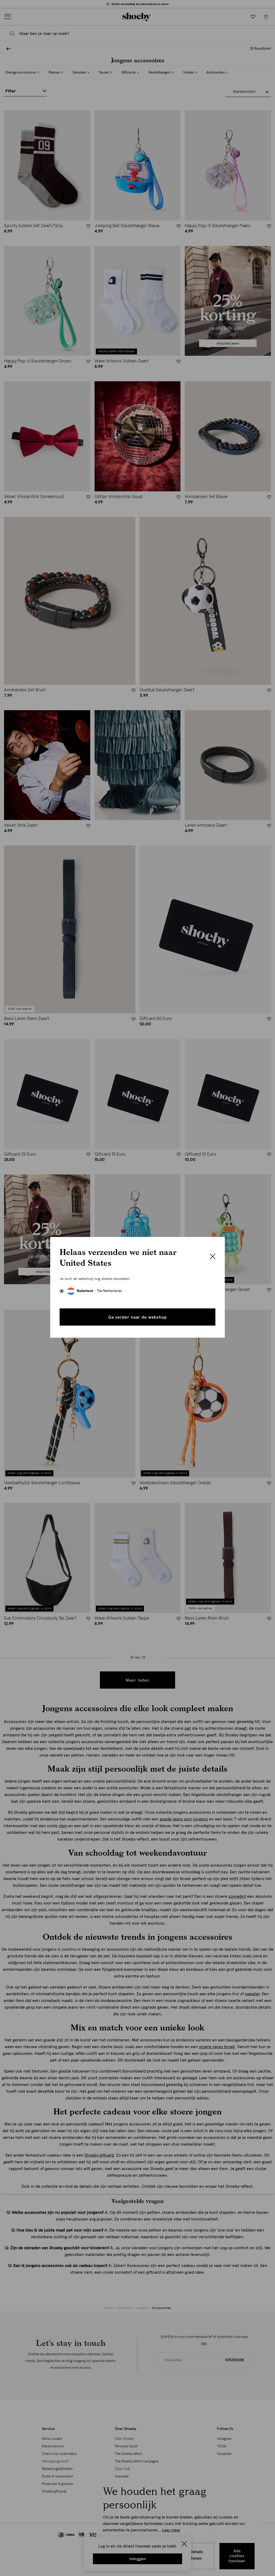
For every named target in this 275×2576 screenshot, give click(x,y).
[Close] (213, 1257)
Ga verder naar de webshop (137, 1317)
